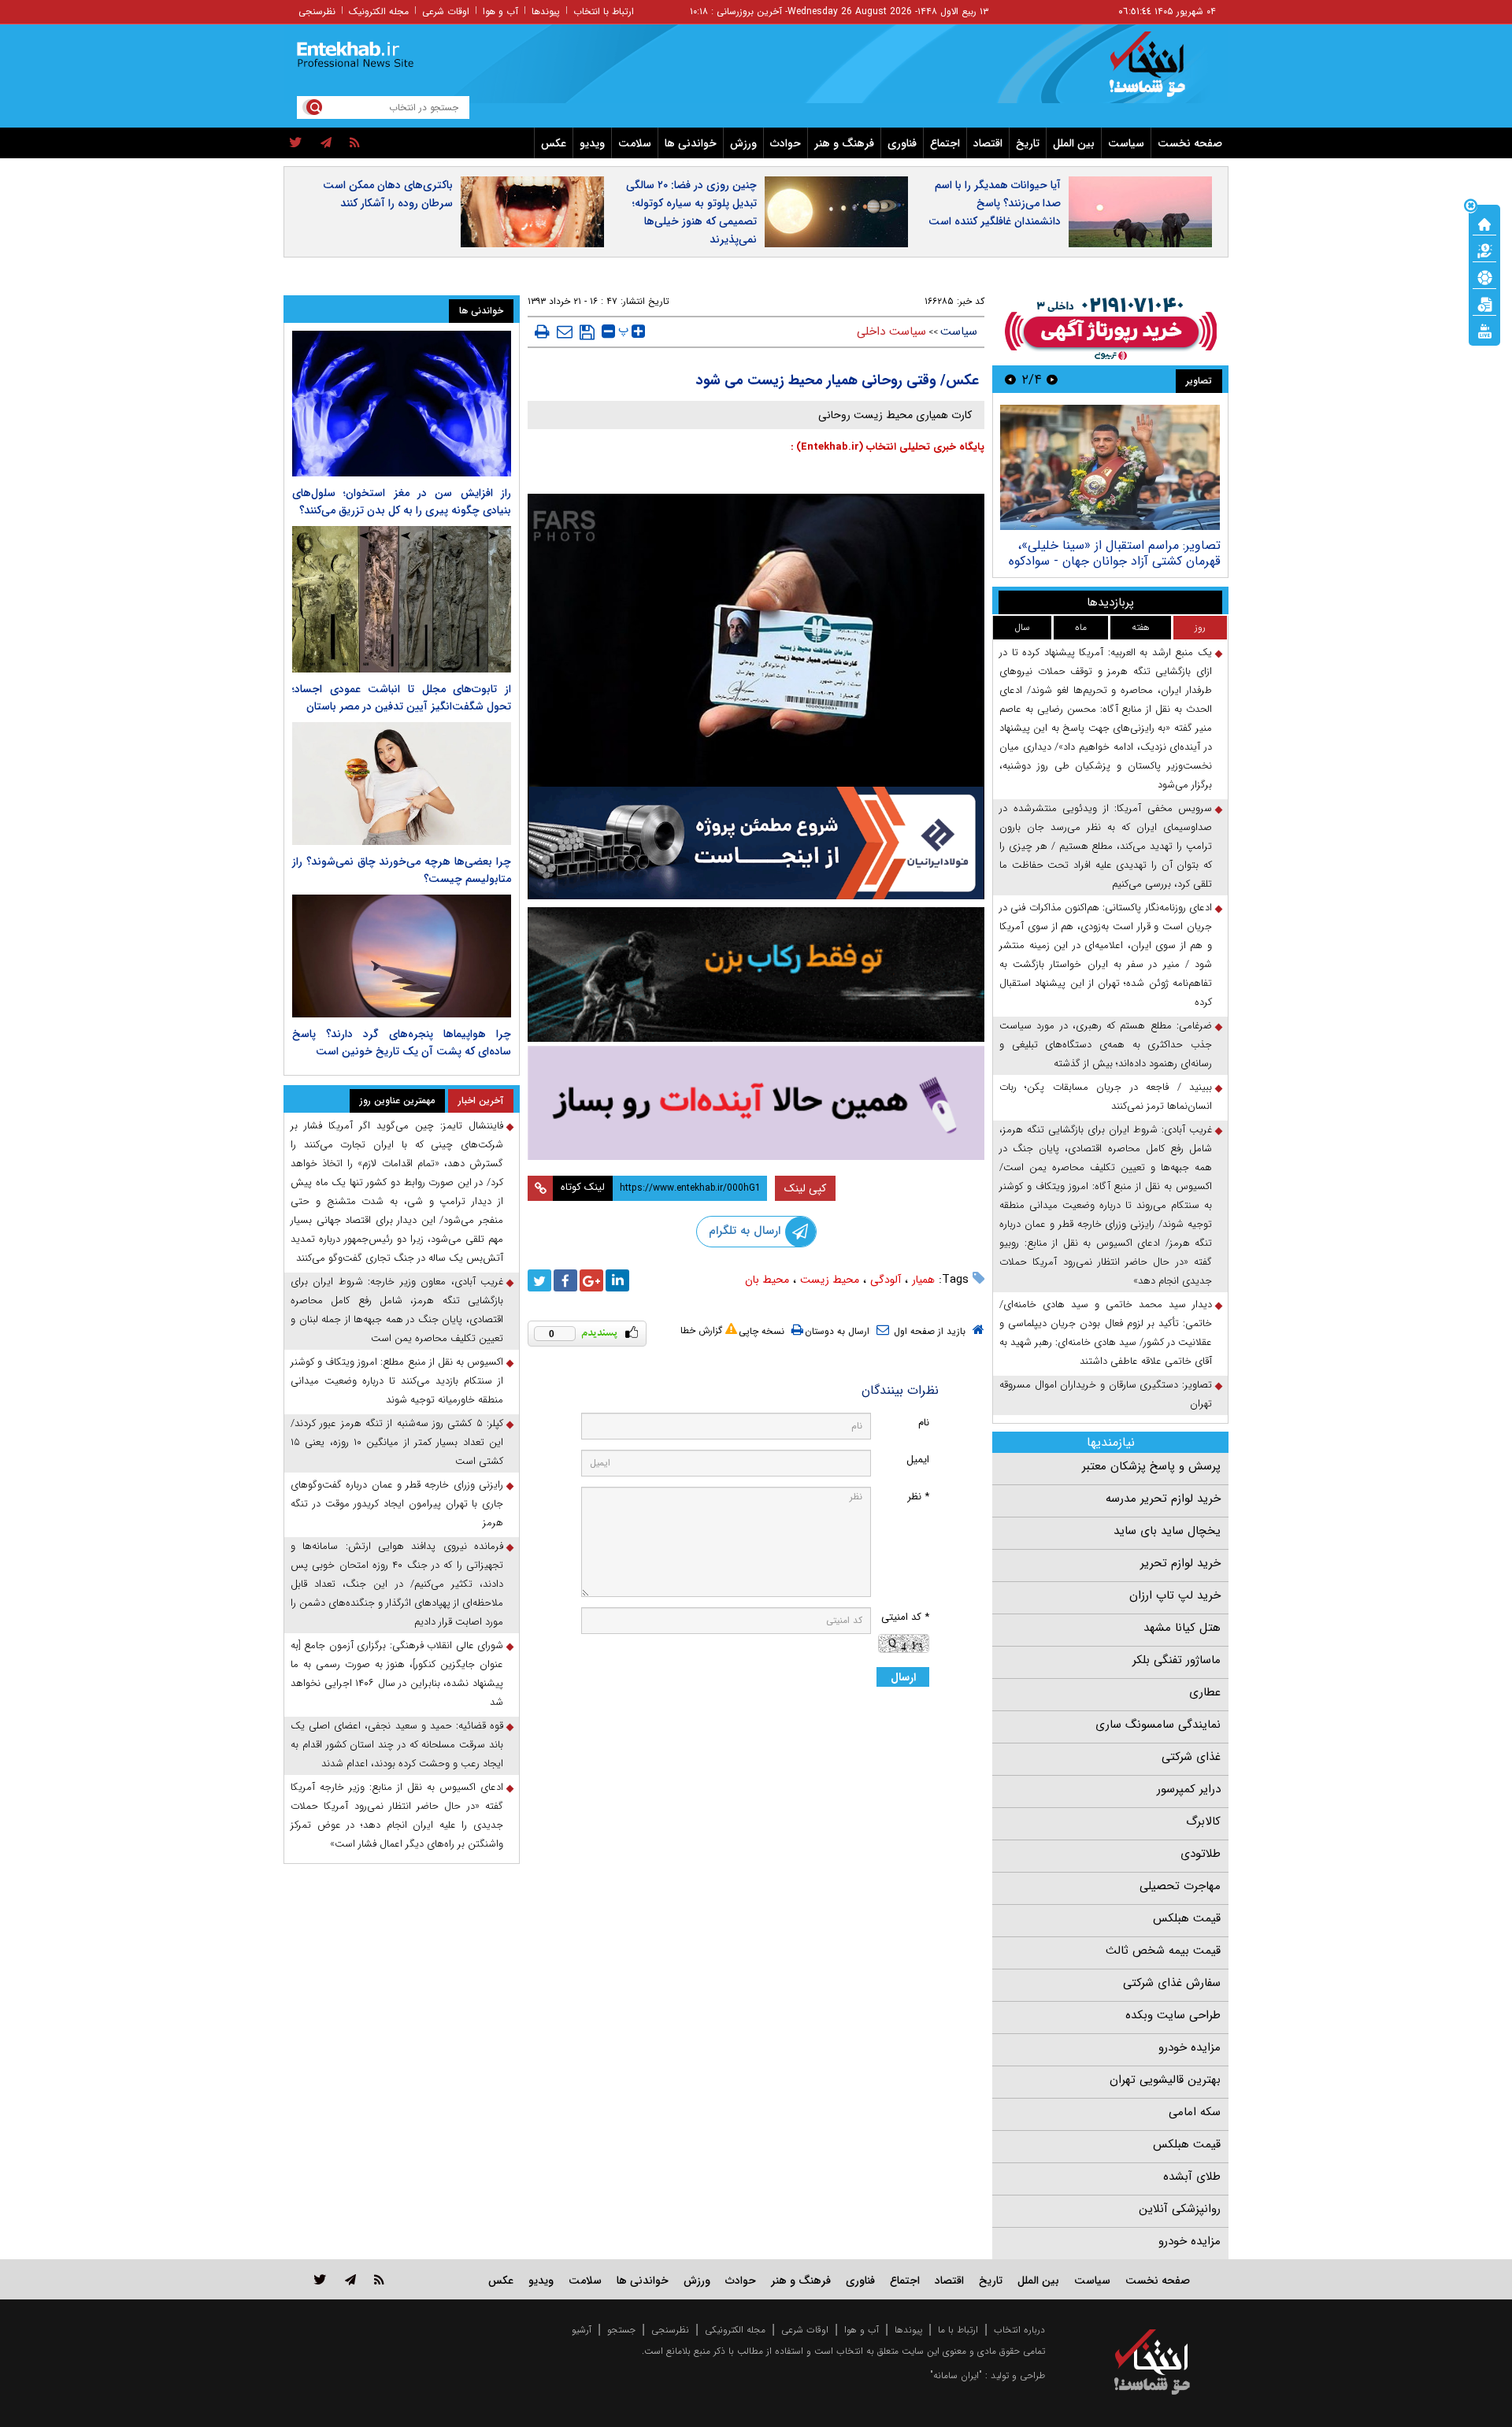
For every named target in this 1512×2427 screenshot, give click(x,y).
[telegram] (326, 143)
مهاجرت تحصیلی (1180, 1886)
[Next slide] (1010, 379)
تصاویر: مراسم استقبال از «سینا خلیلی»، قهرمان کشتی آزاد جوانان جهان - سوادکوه (1115, 553)
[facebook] (565, 1280)
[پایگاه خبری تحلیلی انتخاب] (1160, 72)
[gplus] (591, 1280)
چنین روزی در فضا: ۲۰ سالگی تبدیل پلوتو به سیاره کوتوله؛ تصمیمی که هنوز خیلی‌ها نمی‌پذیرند (691, 212)
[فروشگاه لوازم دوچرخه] (756, 975)
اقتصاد (988, 143)
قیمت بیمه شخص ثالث (1163, 1951)
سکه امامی (1195, 2112)
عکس (554, 143)
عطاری (1205, 1692)
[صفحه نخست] (1484, 223)
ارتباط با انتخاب (604, 11)
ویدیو (592, 143)
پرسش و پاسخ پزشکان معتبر (1151, 1466)
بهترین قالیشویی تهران (1165, 2080)
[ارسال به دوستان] (565, 332)
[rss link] (379, 2279)
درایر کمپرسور (1189, 1789)
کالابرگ (1203, 1821)
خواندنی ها (691, 143)
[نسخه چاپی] (542, 332)
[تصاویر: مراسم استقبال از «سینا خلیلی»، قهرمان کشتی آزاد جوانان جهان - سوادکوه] (1110, 467)
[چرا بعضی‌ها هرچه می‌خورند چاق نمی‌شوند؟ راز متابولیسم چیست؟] (402, 784)
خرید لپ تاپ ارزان (1175, 1595)
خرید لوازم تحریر (1180, 1563)
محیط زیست (830, 1280)
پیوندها (546, 11)
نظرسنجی (317, 11)
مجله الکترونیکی (735, 2330)
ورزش (743, 143)
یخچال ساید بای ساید (1167, 1531)
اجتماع (945, 143)
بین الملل (1074, 143)
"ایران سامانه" (956, 2375)
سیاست (1126, 143)
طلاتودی (1201, 1854)
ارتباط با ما (958, 2330)
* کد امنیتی (905, 1617)
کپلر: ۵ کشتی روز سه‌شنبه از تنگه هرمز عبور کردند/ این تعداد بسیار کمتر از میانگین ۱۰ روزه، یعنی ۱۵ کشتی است (397, 1442)
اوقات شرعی (446, 11)
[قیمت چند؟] (1484, 250)
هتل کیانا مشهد (1182, 1628)
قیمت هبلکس (1187, 1918)
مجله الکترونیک (379, 11)
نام (924, 1423)
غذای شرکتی (1191, 1757)
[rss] (355, 143)
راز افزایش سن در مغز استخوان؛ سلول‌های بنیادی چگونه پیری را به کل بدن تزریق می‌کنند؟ (402, 502)
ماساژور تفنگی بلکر (1177, 1660)
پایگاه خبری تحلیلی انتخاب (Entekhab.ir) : (888, 447)
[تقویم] (1484, 303)
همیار (923, 1280)
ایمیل (918, 1460)
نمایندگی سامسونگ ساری (1158, 1725)
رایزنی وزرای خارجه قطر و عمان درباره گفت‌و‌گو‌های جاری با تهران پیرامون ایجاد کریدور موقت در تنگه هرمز (397, 1504)
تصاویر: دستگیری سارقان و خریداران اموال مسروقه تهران (1106, 1394)
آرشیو (582, 2330)
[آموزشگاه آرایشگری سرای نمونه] (756, 1103)
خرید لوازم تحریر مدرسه (1163, 1499)
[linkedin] (617, 1280)
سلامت (635, 143)
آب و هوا (500, 11)
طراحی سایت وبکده (1173, 2015)
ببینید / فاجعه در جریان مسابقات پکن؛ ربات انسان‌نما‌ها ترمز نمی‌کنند (1106, 1097)
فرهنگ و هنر (844, 143)
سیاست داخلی (891, 332)
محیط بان (767, 1280)
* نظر (918, 1497)
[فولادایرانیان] (756, 843)
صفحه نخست (1190, 143)
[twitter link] (320, 2279)
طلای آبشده (1192, 2177)
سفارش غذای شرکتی (1172, 1983)
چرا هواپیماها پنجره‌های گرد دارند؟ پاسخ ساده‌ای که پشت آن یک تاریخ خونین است (402, 1043)
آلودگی (886, 1280)
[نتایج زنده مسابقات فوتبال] (1484, 330)
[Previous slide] (1052, 379)
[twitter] (296, 143)
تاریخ (1028, 143)
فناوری (902, 143)
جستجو (621, 2330)
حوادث (786, 143)
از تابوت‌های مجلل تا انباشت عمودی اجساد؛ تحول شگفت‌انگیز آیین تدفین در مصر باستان (402, 698)
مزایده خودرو (1190, 2047)
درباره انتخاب (1019, 2330)
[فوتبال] (1484, 276)
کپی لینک (805, 1188)
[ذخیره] (587, 332)
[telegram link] (350, 2279)
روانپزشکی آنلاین (1180, 2209)
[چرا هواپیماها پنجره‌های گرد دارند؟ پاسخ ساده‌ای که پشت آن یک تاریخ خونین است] (402, 956)
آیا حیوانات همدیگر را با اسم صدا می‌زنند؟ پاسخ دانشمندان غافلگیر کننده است (995, 203)
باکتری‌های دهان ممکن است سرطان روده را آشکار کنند (388, 194)
